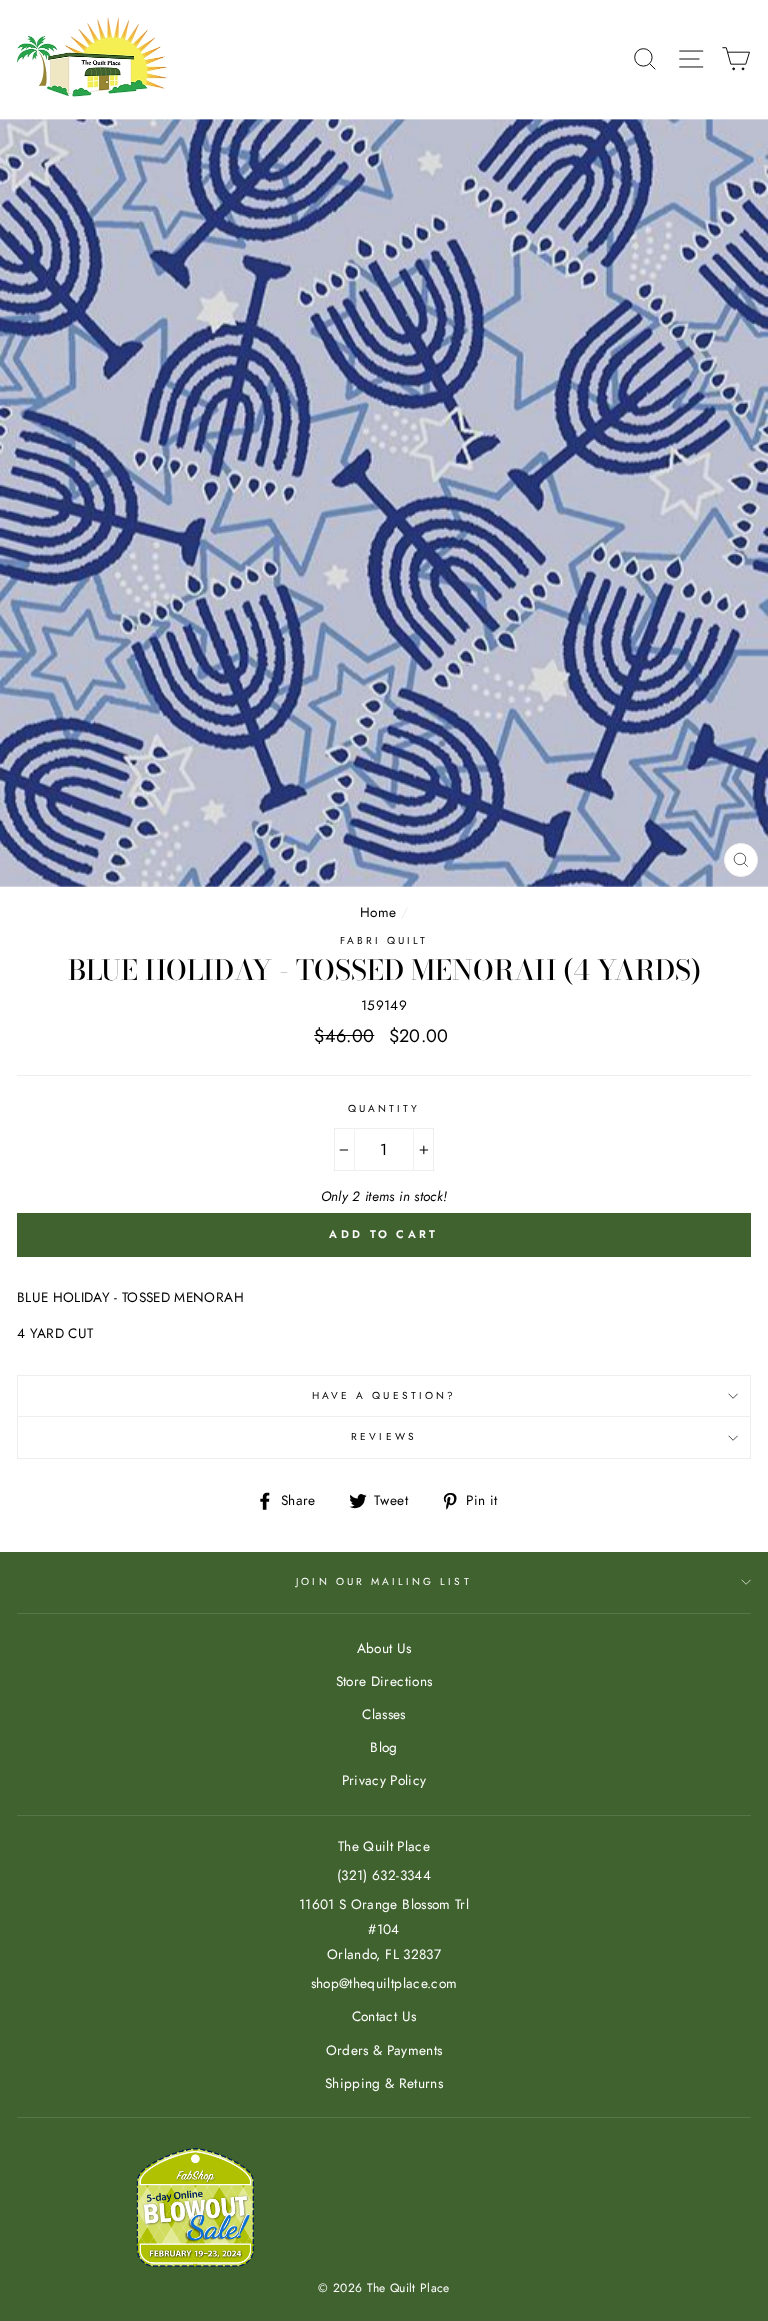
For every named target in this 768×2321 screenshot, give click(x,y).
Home (378, 912)
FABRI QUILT (384, 940)
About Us (384, 1648)
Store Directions (384, 1681)
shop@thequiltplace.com (384, 1983)
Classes (383, 1714)
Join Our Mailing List (383, 1581)
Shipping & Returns (384, 2083)
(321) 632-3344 (384, 1875)
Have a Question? (384, 1395)
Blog (383, 1747)
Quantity (384, 1108)
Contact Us (384, 2016)
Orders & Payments (384, 2050)
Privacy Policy (384, 1780)
